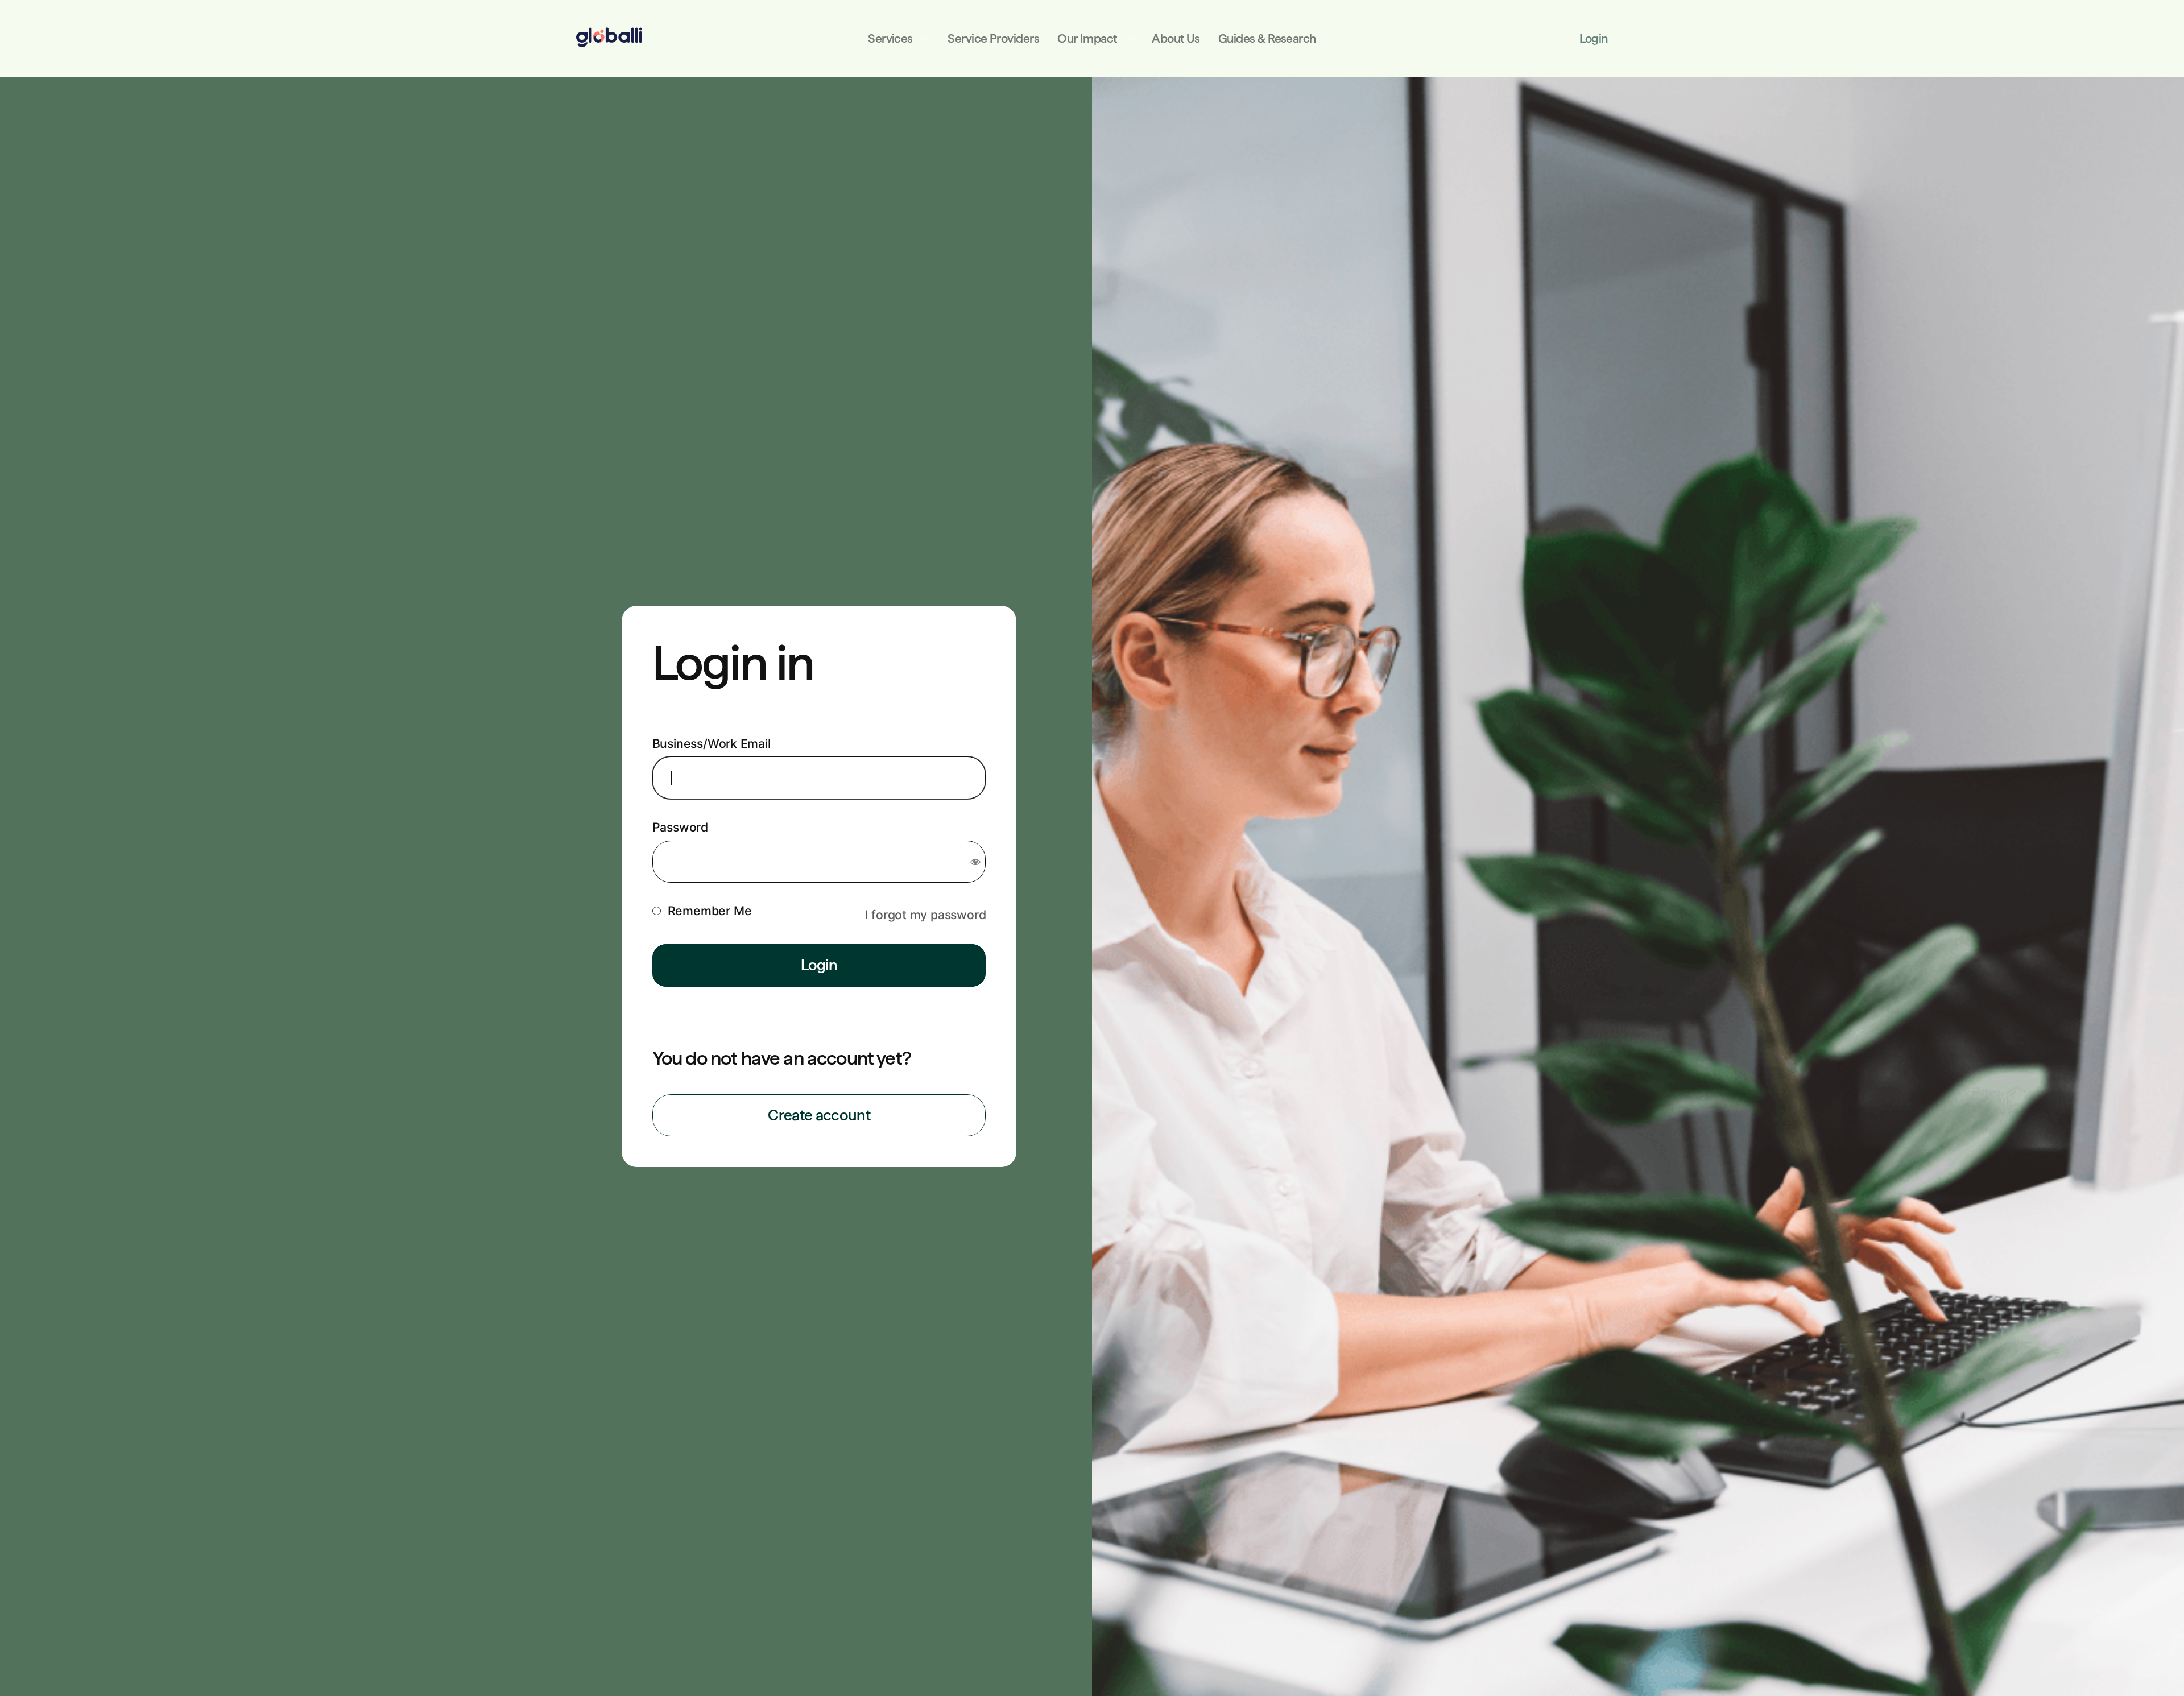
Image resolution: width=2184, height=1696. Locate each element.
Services (890, 38)
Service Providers (993, 38)
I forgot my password (926, 915)
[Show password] (975, 862)
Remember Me (710, 911)
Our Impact (1087, 38)
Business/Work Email (712, 743)
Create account (819, 1115)
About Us (1176, 38)
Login (1593, 38)
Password (680, 827)
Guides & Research (1267, 38)
